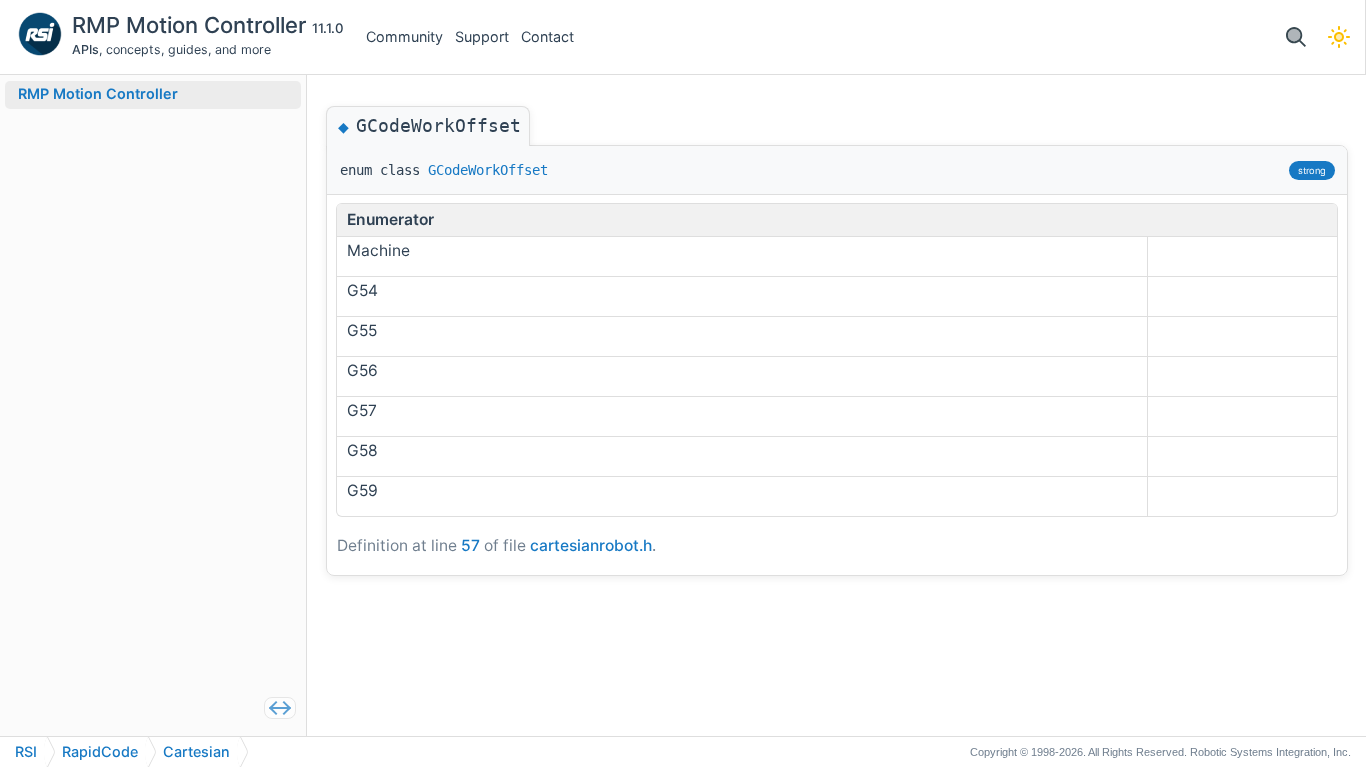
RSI (26, 751)
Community (404, 36)
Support (482, 36)
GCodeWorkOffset (488, 170)
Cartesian (196, 751)
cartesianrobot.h (591, 545)
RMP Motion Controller (192, 25)
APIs (85, 49)
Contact (547, 36)
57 (470, 545)
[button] (1295, 37)
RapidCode (100, 751)
